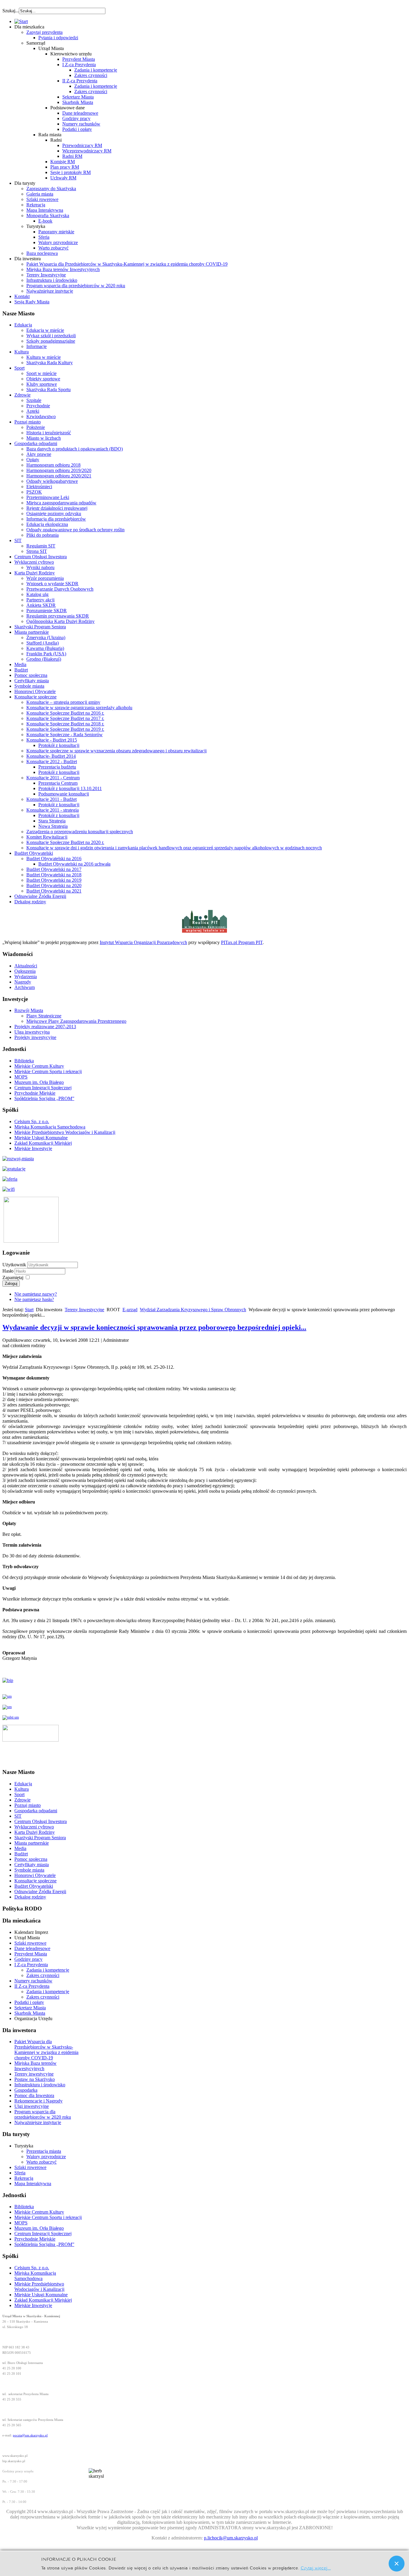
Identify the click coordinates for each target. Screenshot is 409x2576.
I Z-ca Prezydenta (79, 65)
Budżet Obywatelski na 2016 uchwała (74, 864)
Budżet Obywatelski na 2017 (54, 869)
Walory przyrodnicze (58, 242)
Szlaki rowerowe (42, 199)
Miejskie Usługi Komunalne (41, 1138)
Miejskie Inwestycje (33, 1148)
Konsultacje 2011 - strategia (53, 810)
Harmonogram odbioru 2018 (53, 465)
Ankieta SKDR (41, 605)
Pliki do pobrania (43, 535)
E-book (45, 221)
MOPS (21, 1077)
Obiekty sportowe (43, 379)
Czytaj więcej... (316, 2567)
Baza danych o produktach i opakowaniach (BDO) (75, 449)
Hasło (9, 1271)
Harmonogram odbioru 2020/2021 (59, 476)
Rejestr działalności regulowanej (57, 508)
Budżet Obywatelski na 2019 (54, 880)
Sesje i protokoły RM (71, 172)
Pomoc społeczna (31, 675)
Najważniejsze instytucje (50, 291)
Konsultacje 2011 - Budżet (51, 799)
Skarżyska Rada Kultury (50, 363)
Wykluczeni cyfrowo (34, 562)
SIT (18, 540)
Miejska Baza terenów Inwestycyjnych (63, 269)
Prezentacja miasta (44, 2151)
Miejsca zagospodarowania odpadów (61, 503)
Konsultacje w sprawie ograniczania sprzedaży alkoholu (79, 708)
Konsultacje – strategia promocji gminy (63, 702)
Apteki (33, 411)
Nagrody (23, 982)
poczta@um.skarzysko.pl (30, 2435)
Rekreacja (36, 205)
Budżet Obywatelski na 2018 (54, 875)
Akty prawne (39, 454)
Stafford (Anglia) (43, 643)
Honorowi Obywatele (35, 691)
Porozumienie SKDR (47, 611)
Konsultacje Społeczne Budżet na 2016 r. (65, 713)
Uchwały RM (63, 178)
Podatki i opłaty (77, 129)
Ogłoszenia (25, 971)
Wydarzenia (26, 977)
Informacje (37, 346)
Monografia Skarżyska (48, 215)
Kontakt (22, 296)
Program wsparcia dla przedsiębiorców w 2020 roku (76, 286)
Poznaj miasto (28, 422)
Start (29, 1310)
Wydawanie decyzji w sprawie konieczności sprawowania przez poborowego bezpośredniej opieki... (154, 1327)
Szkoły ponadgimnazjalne (51, 341)
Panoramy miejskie (56, 232)
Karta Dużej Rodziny (35, 573)
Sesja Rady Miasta (32, 302)
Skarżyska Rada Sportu (49, 389)
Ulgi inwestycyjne (32, 2106)
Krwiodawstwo (41, 416)
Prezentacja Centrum (58, 783)
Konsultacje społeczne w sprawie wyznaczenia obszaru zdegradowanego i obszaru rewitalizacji (116, 751)
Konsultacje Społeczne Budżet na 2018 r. (65, 724)
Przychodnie (38, 406)
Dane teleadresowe (80, 113)
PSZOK (34, 492)
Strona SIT (37, 551)
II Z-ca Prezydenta (80, 81)
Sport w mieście (41, 373)
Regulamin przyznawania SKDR (58, 616)
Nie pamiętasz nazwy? (36, 1294)
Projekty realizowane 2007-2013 (45, 1027)
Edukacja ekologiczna (47, 524)
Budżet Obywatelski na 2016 (54, 859)
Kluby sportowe (42, 384)
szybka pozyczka (35, 8)
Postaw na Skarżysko (35, 2079)
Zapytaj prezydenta (44, 32)
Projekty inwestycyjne (35, 1037)
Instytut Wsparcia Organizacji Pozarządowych (143, 942)
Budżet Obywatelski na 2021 (54, 891)
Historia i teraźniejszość (49, 433)
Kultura (22, 352)
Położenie (36, 427)
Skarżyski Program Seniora (40, 627)
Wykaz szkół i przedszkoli (51, 336)
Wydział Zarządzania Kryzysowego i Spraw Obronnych (193, 1310)
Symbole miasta (29, 686)
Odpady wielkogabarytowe (52, 481)
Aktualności (26, 966)
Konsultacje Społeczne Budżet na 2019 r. (65, 729)
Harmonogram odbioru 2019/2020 (59, 470)
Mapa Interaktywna (45, 210)
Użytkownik (14, 1265)
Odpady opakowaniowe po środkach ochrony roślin (75, 530)
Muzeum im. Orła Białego (39, 1082)
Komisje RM (63, 162)
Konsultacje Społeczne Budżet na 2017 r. (65, 718)
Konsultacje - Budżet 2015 (52, 740)
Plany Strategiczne (44, 1016)
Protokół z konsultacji (59, 745)
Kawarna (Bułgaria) (45, 648)
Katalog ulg (37, 594)
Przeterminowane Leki (48, 497)
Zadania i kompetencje (96, 70)
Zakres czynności (91, 75)
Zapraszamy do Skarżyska (51, 189)
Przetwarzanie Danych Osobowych (60, 589)
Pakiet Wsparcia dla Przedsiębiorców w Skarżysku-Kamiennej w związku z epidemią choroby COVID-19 (127, 264)
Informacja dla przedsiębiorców (56, 519)
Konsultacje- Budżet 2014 (51, 756)
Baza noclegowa (42, 253)
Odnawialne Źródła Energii (40, 896)
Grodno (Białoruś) (44, 659)
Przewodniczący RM (82, 145)
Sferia (44, 237)
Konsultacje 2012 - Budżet (52, 761)
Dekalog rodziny (30, 902)
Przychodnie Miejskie (35, 1093)
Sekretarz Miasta (78, 97)
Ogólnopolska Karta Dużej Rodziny (60, 621)
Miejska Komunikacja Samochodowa (50, 1127)
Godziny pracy (76, 118)
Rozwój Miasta (29, 1010)
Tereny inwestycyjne (34, 2074)
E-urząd (130, 1310)
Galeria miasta (40, 194)
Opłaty (33, 460)
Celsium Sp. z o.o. (32, 1121)
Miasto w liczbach (44, 438)
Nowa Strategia (53, 826)
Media (20, 664)
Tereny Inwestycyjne (46, 275)
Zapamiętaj (13, 1278)
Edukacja (23, 325)
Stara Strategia (52, 821)
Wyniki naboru (40, 567)
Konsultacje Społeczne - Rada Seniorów (65, 735)
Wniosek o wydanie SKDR (52, 584)
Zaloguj (11, 1284)
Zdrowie (22, 395)
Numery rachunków (81, 124)
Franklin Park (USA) (46, 654)
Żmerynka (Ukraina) (46, 637)
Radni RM (72, 156)
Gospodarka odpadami (36, 443)
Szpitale (34, 400)
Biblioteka (24, 1061)
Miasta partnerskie (32, 632)
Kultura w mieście (44, 357)
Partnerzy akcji (40, 600)
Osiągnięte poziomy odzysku (54, 513)
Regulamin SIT (41, 546)
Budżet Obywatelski (34, 853)
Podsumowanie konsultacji (64, 794)
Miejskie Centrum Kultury (39, 1066)
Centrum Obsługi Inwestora (41, 557)
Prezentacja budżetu (57, 767)
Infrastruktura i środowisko (52, 280)
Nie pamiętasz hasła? (34, 1299)
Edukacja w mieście (45, 330)
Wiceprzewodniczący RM (87, 151)
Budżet (21, 670)
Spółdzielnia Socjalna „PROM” (44, 1098)
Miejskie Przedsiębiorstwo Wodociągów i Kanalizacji (65, 1132)
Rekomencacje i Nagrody (38, 2101)
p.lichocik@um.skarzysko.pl (231, 2538)
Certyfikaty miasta (32, 681)
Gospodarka (26, 2090)
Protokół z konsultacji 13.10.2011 (70, 788)
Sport (19, 368)
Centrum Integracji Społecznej (43, 1088)
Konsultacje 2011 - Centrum (53, 778)
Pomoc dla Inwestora (34, 2095)
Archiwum (25, 987)
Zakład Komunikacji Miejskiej (43, 1143)
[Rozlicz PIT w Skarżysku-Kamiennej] (205, 932)
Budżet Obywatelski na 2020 (54, 885)
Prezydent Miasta (79, 59)
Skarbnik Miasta (78, 102)
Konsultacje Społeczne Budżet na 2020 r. (65, 842)
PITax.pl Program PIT (242, 942)
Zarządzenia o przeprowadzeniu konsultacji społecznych (80, 832)
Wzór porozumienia (45, 578)
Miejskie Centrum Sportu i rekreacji (48, 1071)
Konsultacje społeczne (35, 697)
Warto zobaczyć (53, 248)
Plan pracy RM (65, 167)
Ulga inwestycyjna (32, 1032)
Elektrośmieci (39, 487)
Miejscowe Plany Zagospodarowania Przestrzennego (76, 1021)
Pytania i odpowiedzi (58, 38)
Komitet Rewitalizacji (47, 837)
